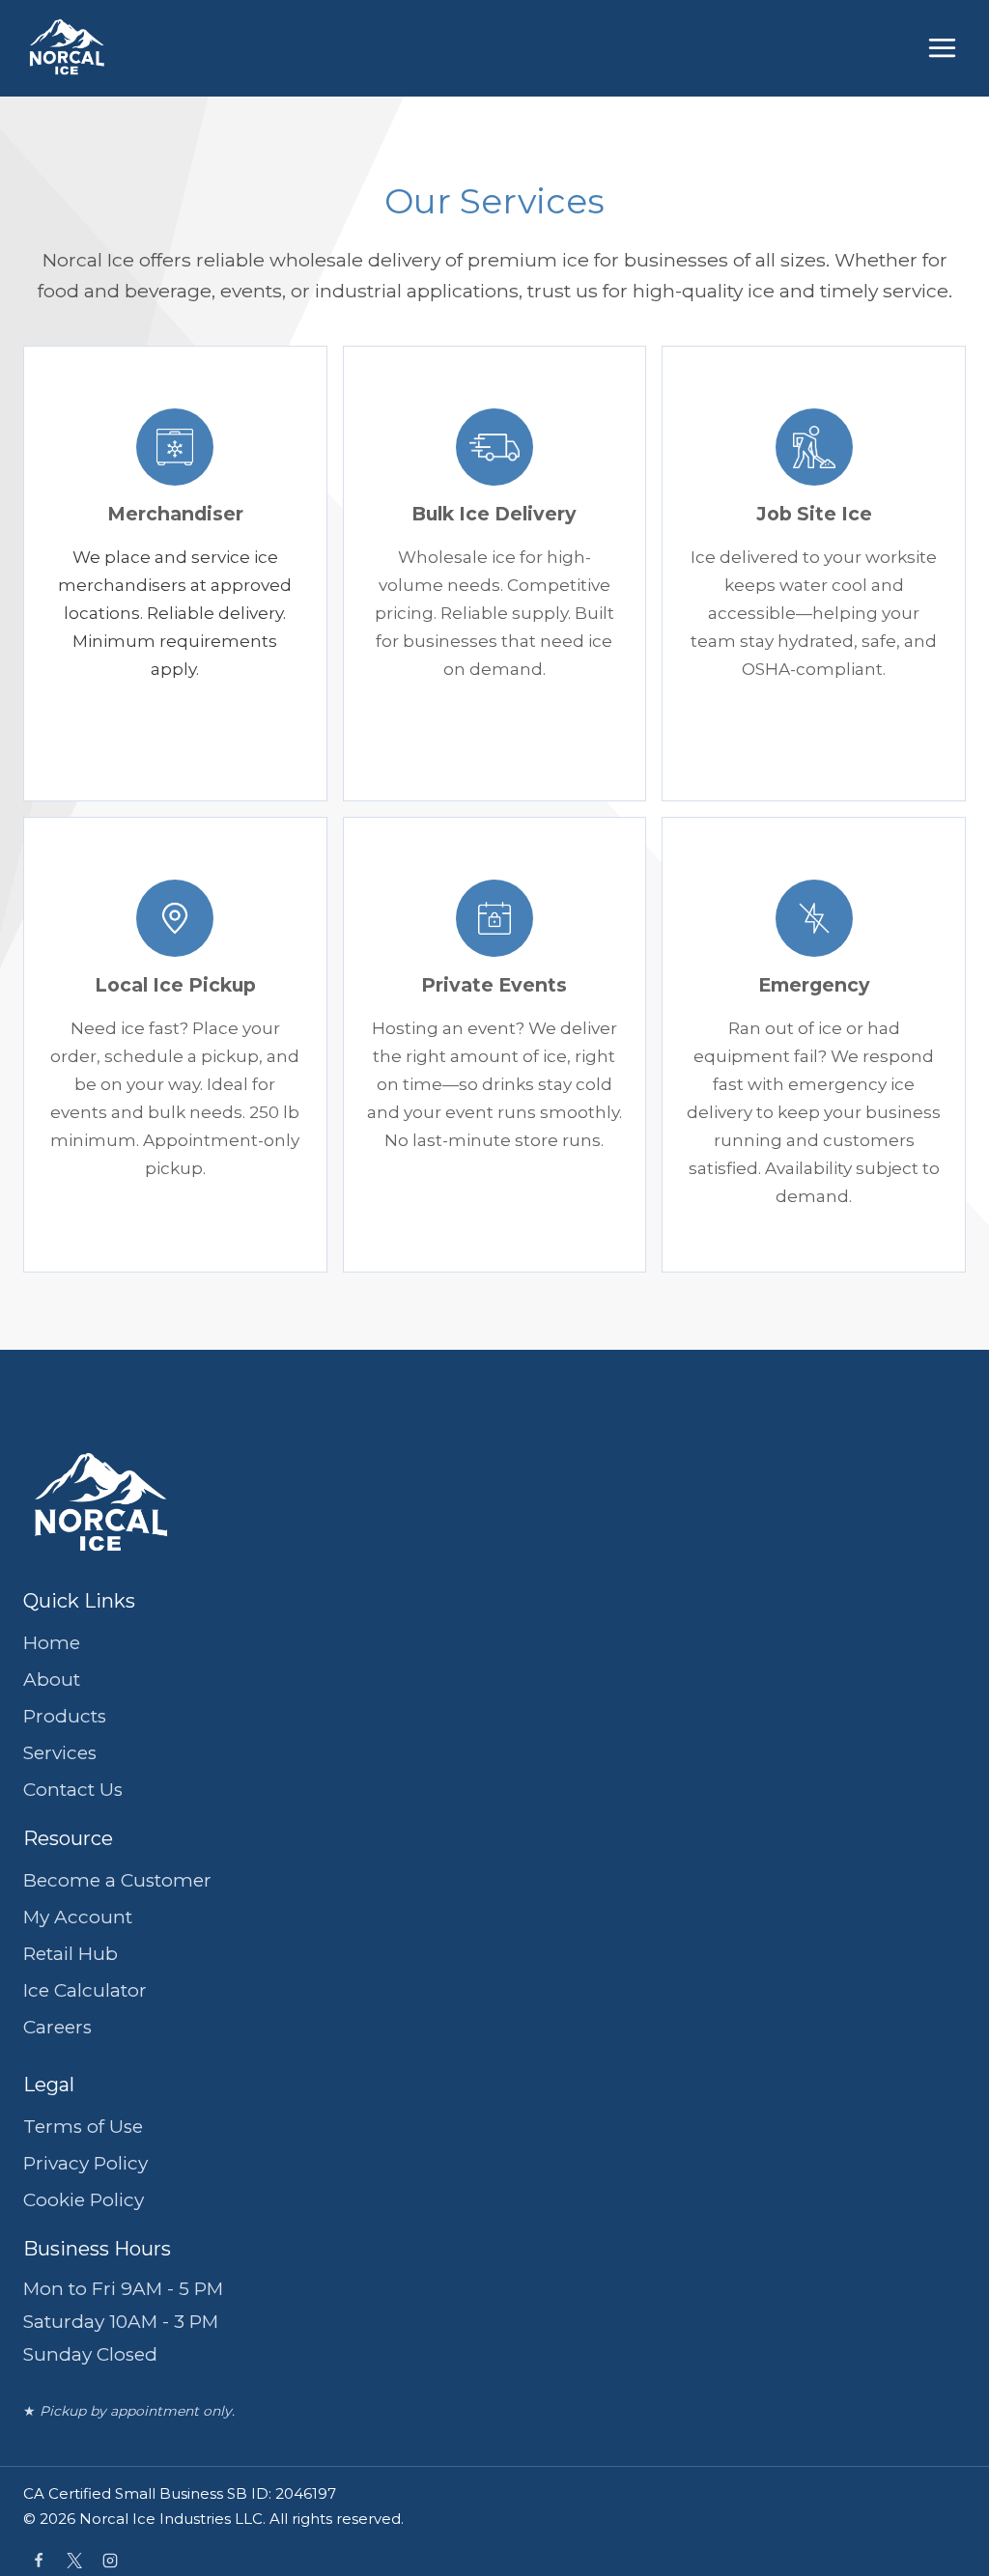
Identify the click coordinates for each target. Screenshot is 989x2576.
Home (52, 1643)
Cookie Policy (84, 2200)
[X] (74, 2561)
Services (60, 1753)
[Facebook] (39, 2561)
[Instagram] (110, 2561)
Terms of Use (83, 2127)
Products (65, 1716)
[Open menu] (941, 48)
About (52, 1680)
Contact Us (73, 1790)
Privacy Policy (85, 2163)
